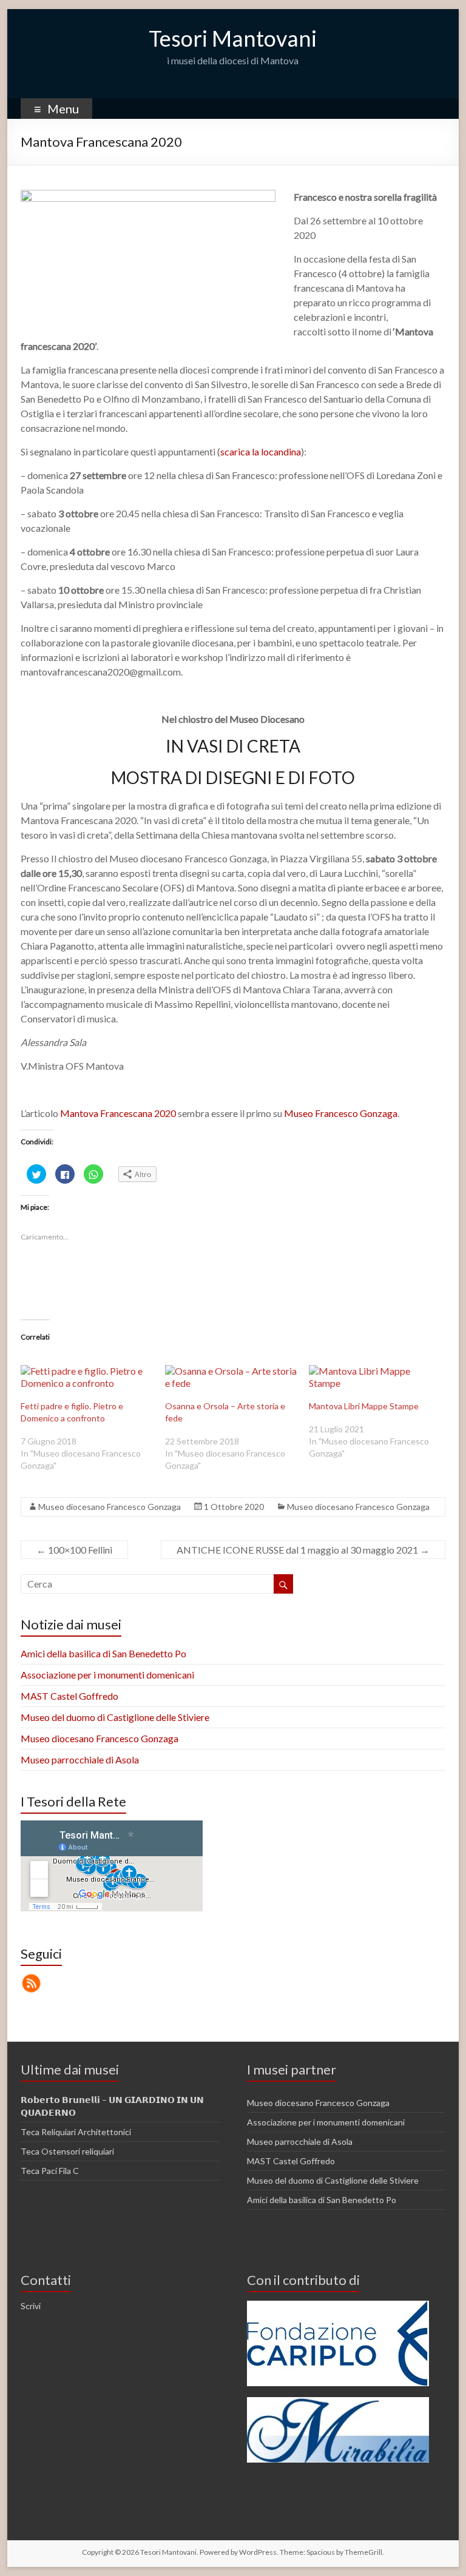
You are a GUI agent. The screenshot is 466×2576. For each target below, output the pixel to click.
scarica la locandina (261, 451)
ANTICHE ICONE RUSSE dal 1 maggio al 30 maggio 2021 (303, 1550)
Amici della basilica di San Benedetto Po (103, 1653)
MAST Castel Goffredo (69, 1696)
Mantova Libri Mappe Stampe (364, 1406)
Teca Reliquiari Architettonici (76, 2132)
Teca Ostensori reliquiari (67, 2151)
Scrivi (31, 2306)
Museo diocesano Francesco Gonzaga (110, 1507)
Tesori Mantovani (233, 38)
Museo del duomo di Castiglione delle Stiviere (115, 1717)
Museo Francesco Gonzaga (341, 1113)
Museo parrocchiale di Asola (80, 1759)
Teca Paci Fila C (50, 2171)
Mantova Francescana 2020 (118, 1113)
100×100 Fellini (74, 1550)
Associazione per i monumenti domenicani (107, 1675)
